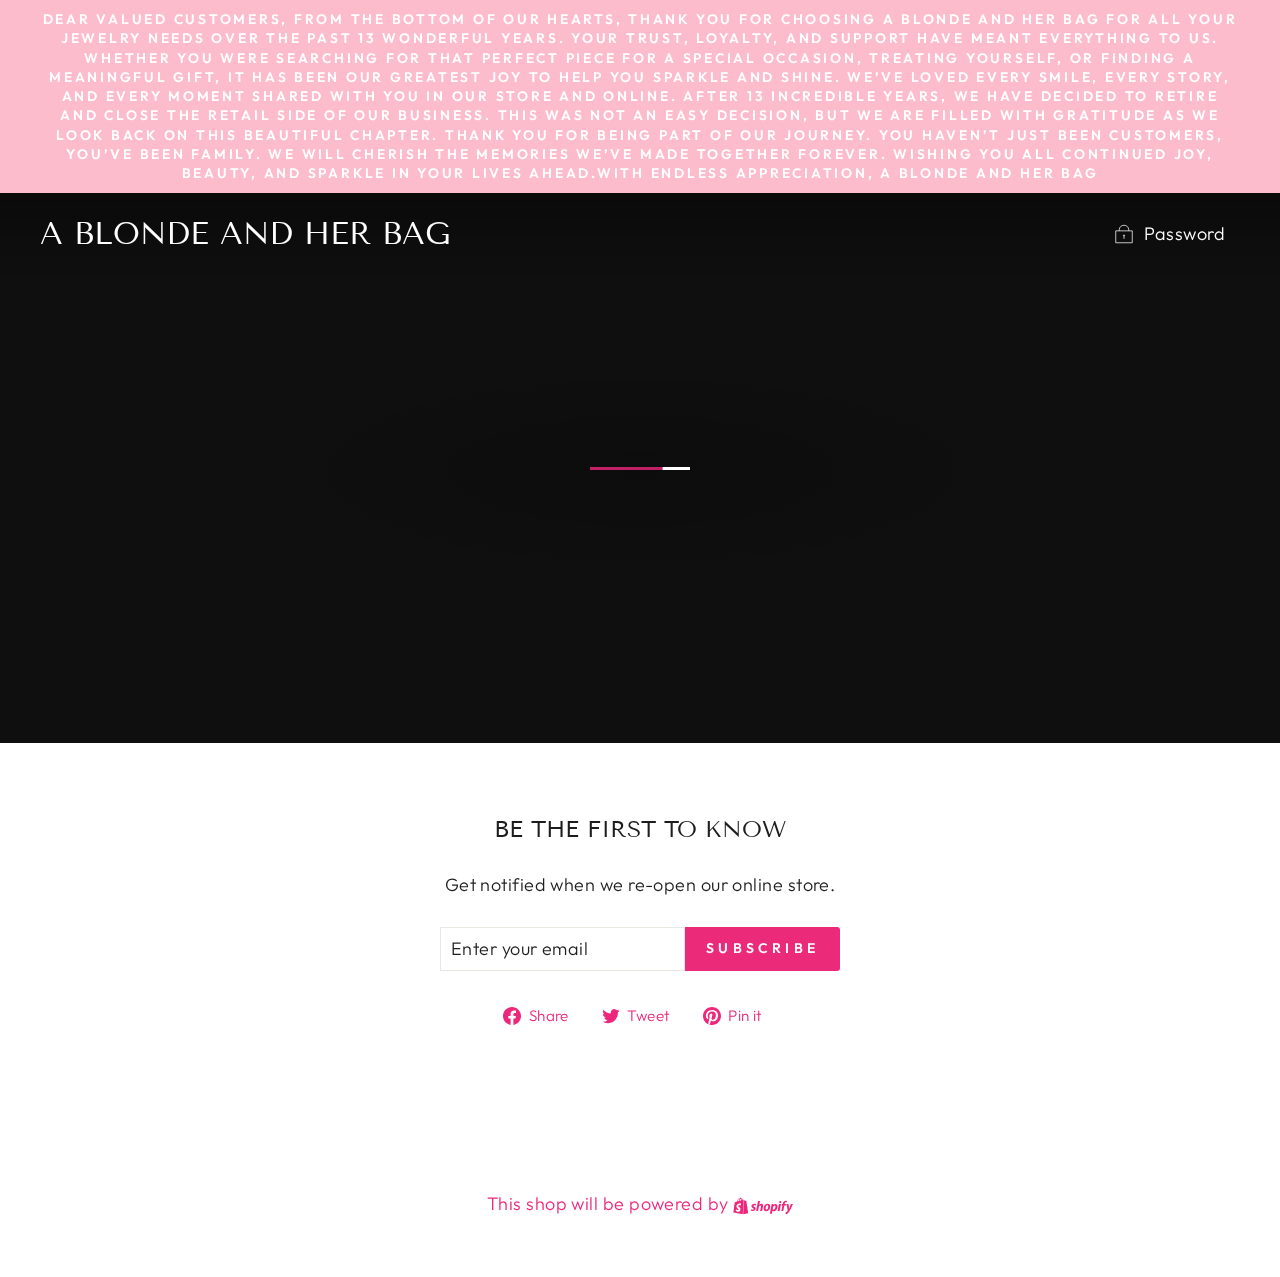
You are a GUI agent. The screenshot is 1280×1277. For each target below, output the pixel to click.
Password (1184, 233)
